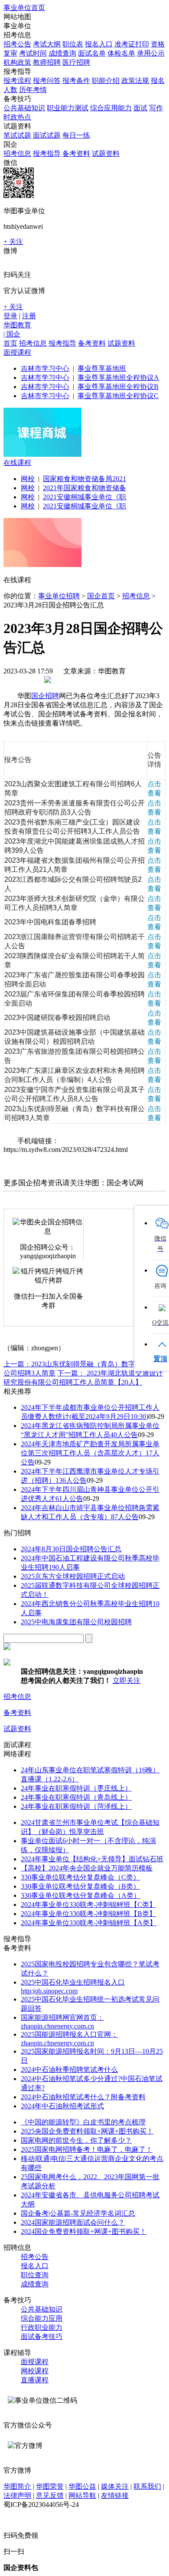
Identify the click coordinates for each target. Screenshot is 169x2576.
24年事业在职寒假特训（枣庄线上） (76, 1788)
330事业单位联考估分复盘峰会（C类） (80, 1877)
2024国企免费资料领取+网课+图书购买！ (84, 2231)
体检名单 (121, 53)
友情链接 (115, 2495)
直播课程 (35, 2380)
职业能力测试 (68, 108)
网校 (28, 479)
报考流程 (17, 81)
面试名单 (92, 53)
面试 (140, 108)
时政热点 (17, 117)
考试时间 (33, 53)
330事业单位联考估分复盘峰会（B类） (80, 1886)
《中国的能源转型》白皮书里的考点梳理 (83, 2122)
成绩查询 (62, 53)
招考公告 (17, 44)
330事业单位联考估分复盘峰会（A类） (81, 1895)
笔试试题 (17, 135)
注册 (29, 316)
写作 (156, 108)
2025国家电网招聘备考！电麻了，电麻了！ (87, 2149)
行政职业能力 (42, 2327)
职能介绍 (106, 81)
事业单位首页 (24, 8)
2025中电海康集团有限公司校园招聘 (76, 1622)
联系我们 (147, 2486)
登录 (10, 316)
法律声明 (17, 2495)
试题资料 (106, 153)
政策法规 (135, 81)
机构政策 (17, 62)
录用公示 (151, 53)
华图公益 (82, 2486)
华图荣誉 (50, 2486)
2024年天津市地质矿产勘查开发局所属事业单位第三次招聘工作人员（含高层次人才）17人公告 (90, 1453)
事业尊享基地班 (102, 368)
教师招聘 (47, 62)
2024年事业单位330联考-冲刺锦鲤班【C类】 (88, 1905)
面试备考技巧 (42, 2337)
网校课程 (35, 2371)
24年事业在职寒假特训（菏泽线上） (76, 1806)
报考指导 (47, 153)
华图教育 (17, 325)
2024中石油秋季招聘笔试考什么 (69, 2070)
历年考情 (33, 90)
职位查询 (35, 2275)
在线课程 (17, 463)
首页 (10, 343)
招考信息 (17, 153)
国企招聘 (45, 696)
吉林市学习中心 (45, 368)
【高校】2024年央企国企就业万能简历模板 (87, 1868)
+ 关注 (13, 242)
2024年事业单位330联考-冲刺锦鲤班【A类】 (89, 1923)
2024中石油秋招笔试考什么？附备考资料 (83, 2097)
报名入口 (99, 44)
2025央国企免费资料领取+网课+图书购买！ (87, 2131)
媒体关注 (115, 2486)
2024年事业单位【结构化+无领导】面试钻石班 (92, 1859)
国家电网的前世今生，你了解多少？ (76, 2140)
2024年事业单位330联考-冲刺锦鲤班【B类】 (88, 1914)
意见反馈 (50, 2495)
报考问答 (47, 81)
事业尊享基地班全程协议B (118, 387)
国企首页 (101, 596)
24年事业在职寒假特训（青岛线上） (76, 1797)
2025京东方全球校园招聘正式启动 (73, 1576)
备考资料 (76, 153)
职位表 (73, 44)
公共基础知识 (24, 108)
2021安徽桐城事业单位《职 (84, 497)
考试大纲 (47, 44)
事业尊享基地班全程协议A (118, 378)
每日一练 (76, 135)
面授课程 (17, 352)
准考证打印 (132, 44)
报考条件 (76, 81)
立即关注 (127, 1681)
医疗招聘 (76, 62)
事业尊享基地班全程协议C (118, 396)
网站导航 (82, 2495)
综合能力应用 (42, 2318)
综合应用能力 (111, 108)
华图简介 (17, 2486)
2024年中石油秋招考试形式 (62, 2106)
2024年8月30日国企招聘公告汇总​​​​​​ (71, 1549)
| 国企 (12, 334)
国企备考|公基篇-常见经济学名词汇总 (78, 2213)
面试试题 (47, 135)
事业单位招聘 (59, 596)
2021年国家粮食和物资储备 (84, 488)
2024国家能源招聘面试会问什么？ (73, 2222)
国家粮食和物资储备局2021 (84, 479)
